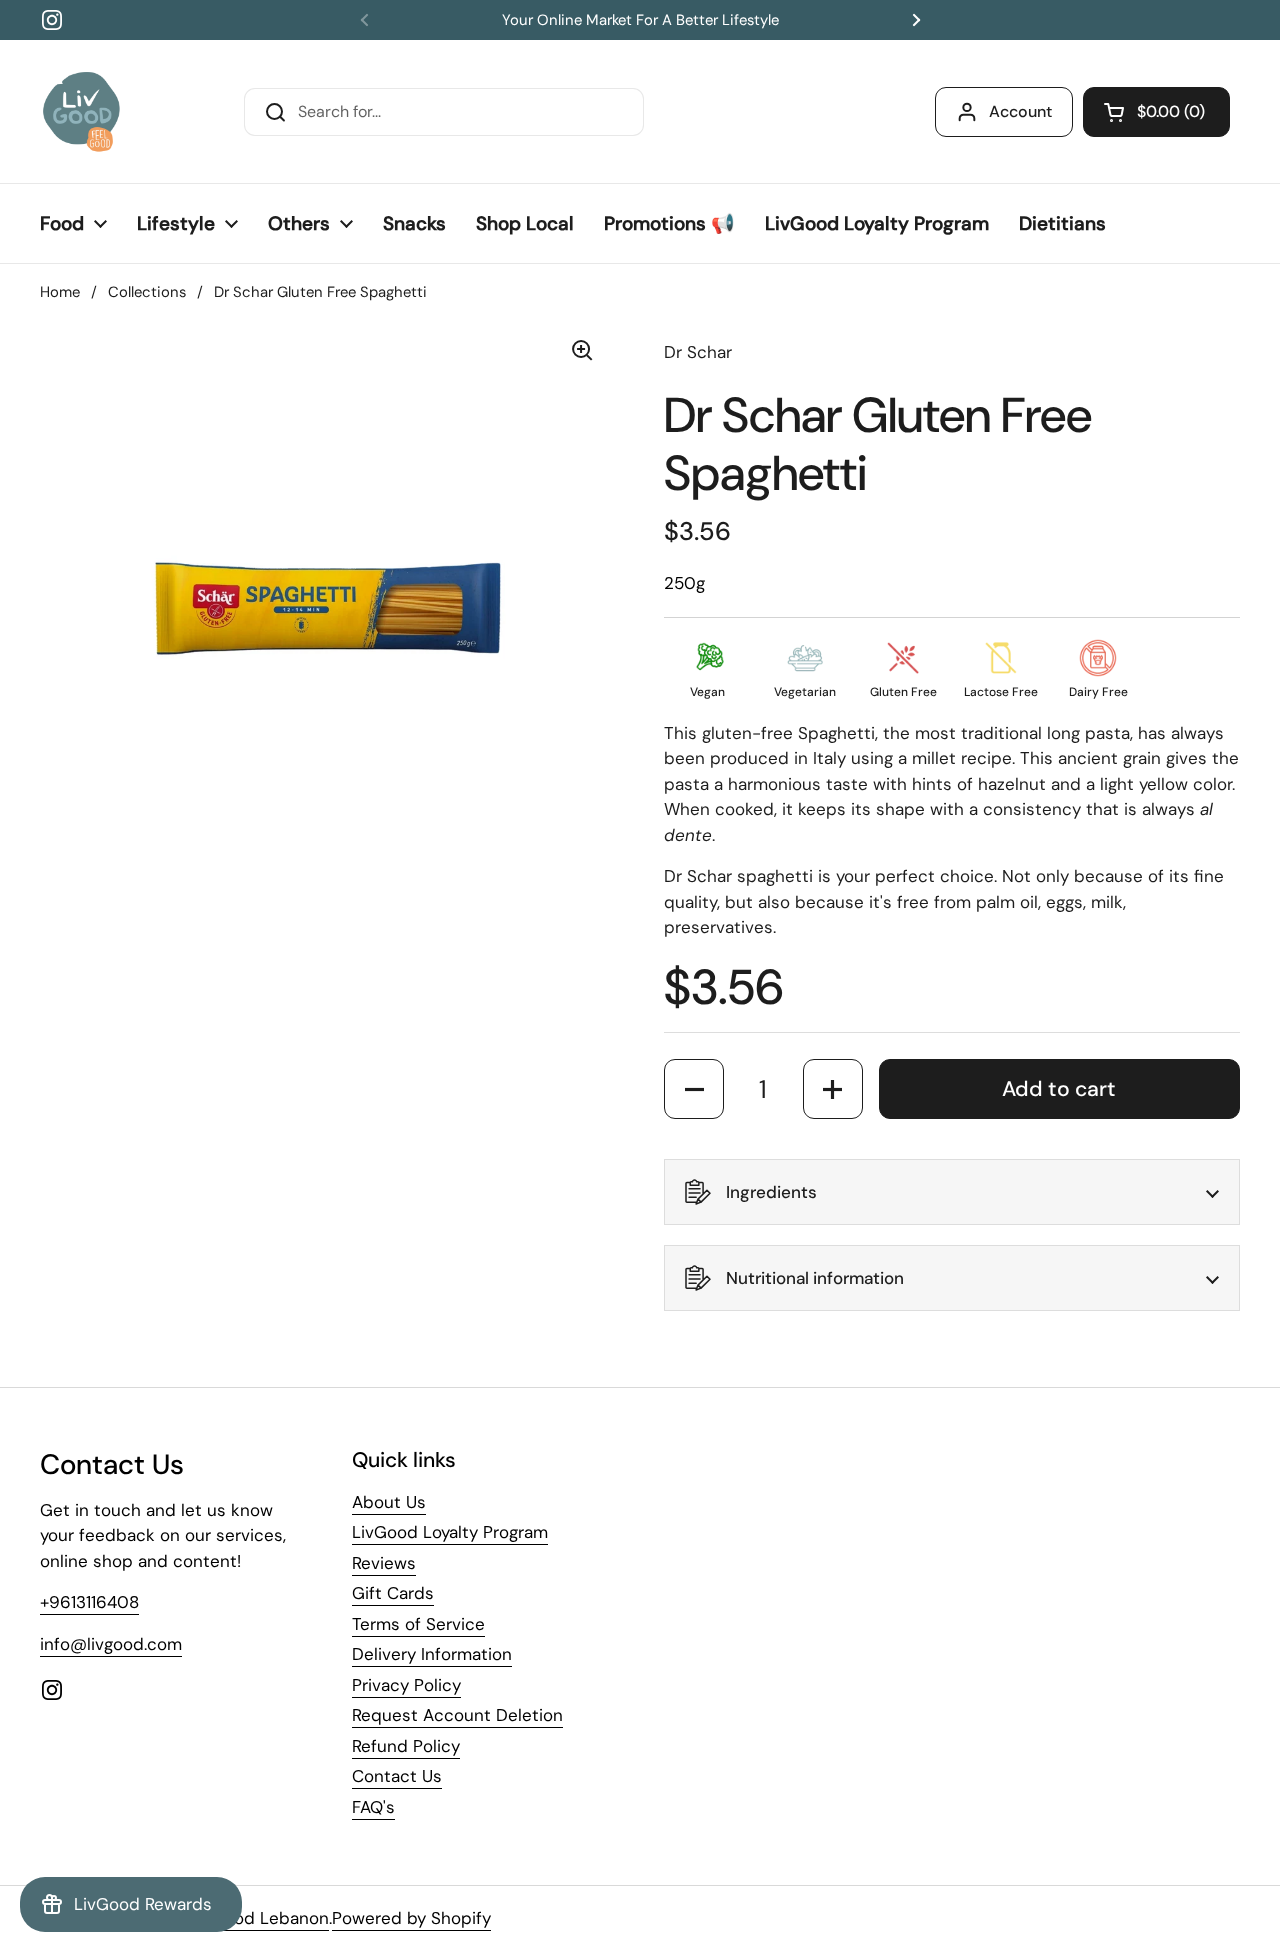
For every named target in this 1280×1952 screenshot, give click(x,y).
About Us (389, 1502)
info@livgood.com (111, 1644)
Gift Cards (393, 1593)
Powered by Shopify (411, 1918)
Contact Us (397, 1776)
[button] (1156, 112)
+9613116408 (89, 1602)
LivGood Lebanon (259, 1918)
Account (1020, 111)
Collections (147, 292)
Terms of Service (418, 1624)
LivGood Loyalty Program (450, 1532)
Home (60, 292)
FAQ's (373, 1807)
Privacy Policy (406, 1685)
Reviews (384, 1563)
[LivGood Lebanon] (81, 111)
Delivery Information (432, 1654)
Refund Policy (406, 1746)
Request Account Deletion (457, 1715)
